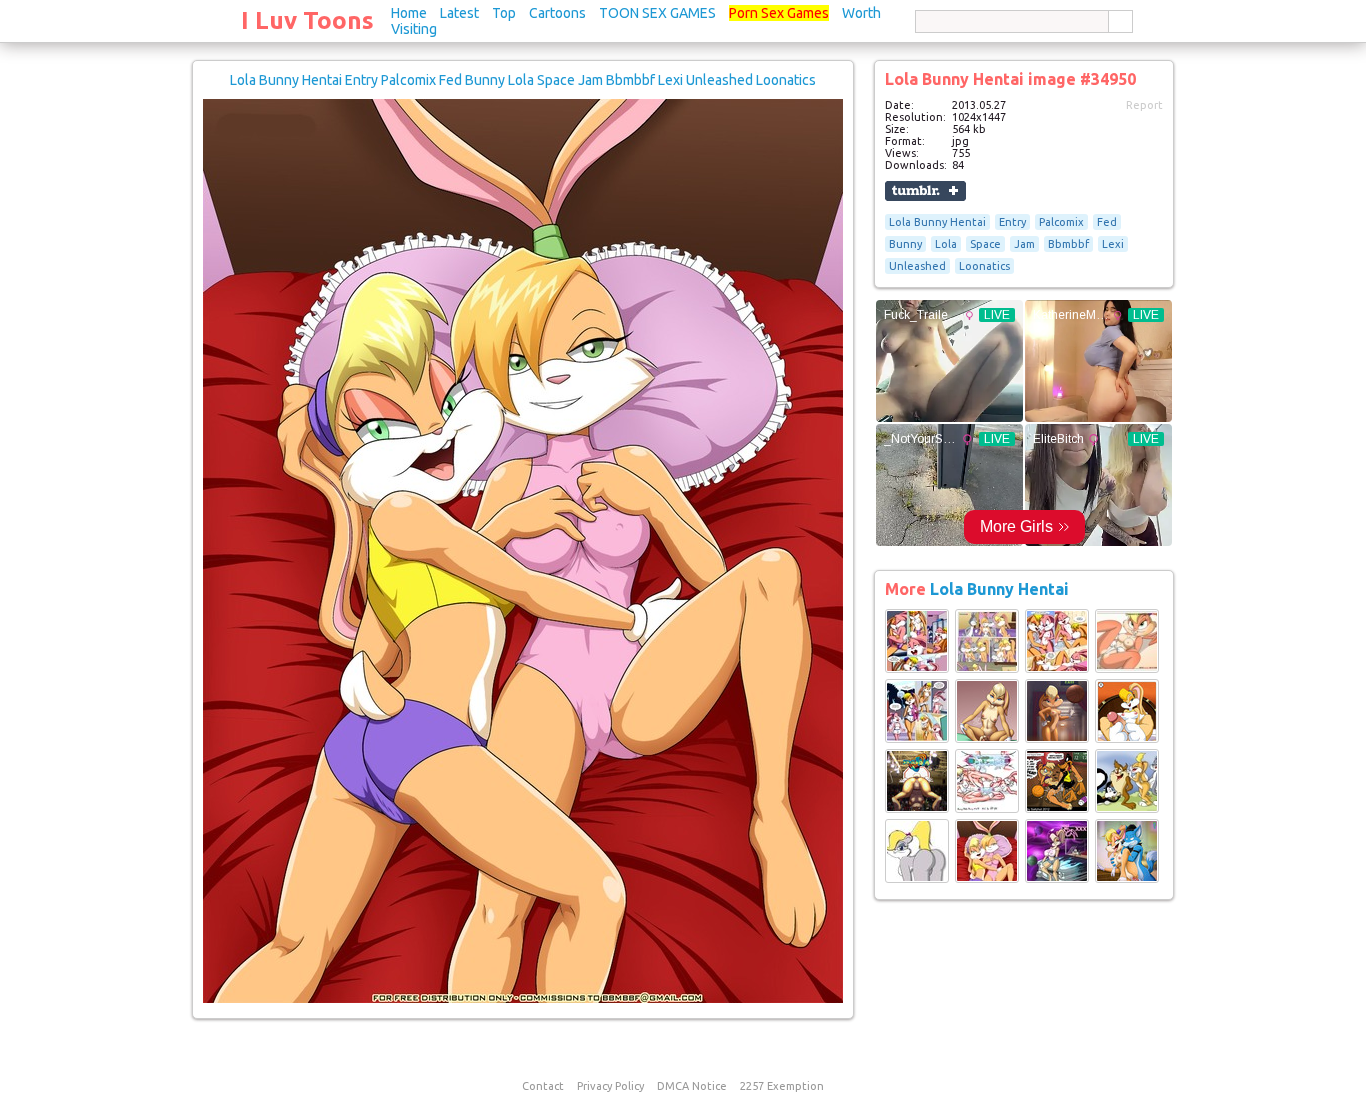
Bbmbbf (1068, 244)
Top (504, 13)
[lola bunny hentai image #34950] (523, 999)
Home (409, 13)
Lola (946, 244)
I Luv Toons (307, 20)
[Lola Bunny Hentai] (917, 669)
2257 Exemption (782, 1086)
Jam (1024, 244)
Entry (1012, 222)
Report (1144, 105)
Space (985, 244)
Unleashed (917, 266)
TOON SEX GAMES (657, 13)
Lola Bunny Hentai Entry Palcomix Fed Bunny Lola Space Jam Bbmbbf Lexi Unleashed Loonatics (523, 80)
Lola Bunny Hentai (937, 222)
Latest (459, 13)
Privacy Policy (610, 1086)
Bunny (905, 244)
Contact (543, 1086)
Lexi (1113, 244)
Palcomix (1061, 222)
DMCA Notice (692, 1086)
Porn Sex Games (779, 13)
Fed (1107, 222)
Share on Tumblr (925, 191)
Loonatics (984, 266)
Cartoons (557, 13)
